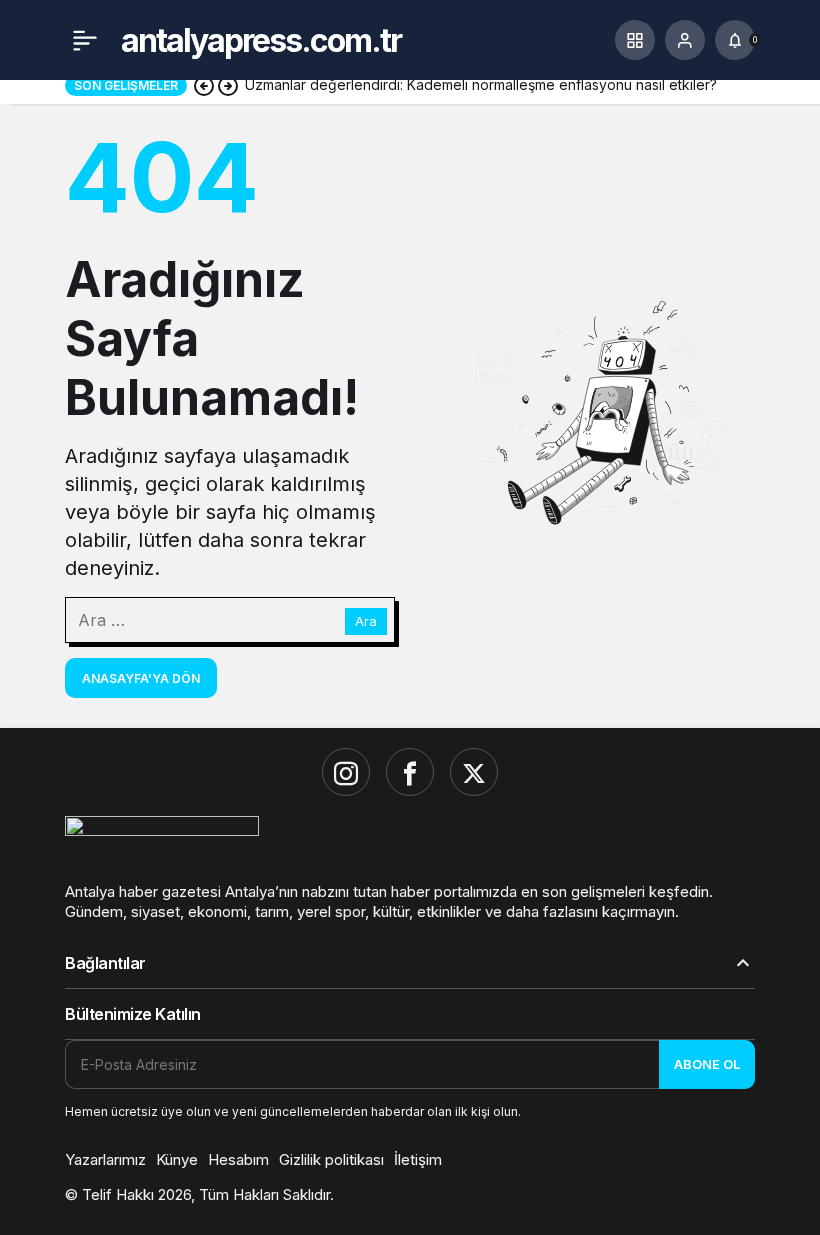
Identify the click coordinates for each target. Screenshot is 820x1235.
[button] (635, 40)
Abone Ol (707, 1064)
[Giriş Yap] (685, 40)
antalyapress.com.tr (261, 40)
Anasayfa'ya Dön (141, 678)
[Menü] (85, 40)
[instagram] (346, 772)
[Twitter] (474, 772)
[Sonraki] (228, 85)
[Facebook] (410, 772)
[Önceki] (204, 85)
